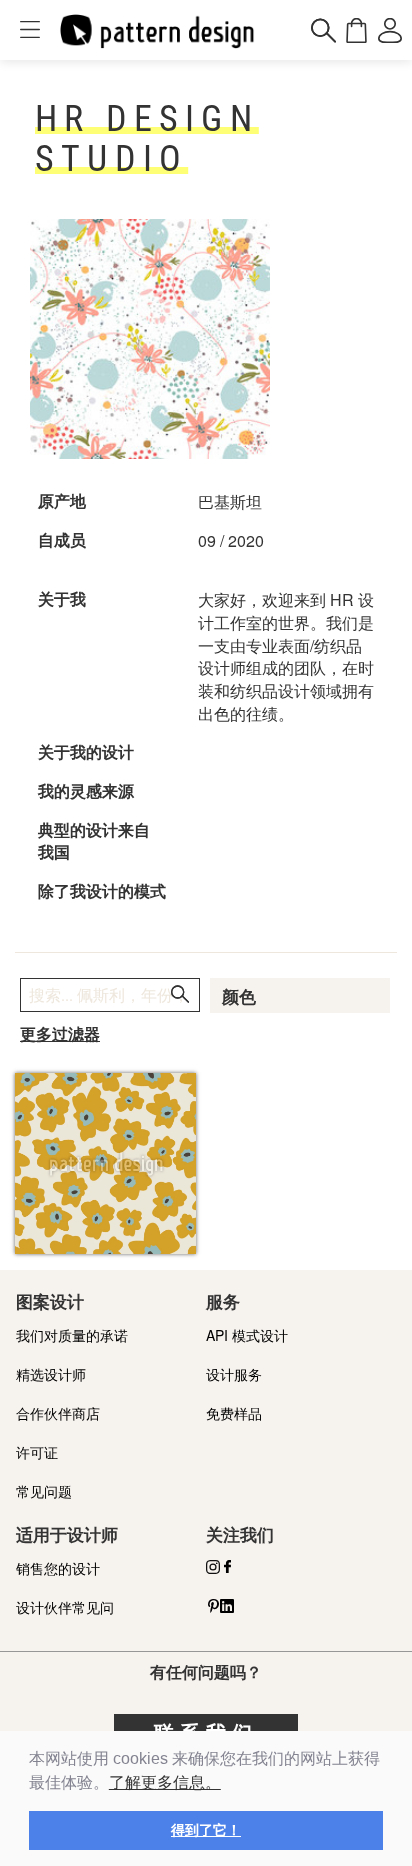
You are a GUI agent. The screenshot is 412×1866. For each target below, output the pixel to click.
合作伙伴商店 (58, 1413)
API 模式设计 (247, 1335)
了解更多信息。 (165, 1782)
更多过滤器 (60, 1034)
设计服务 (234, 1374)
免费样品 (234, 1413)
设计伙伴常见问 (65, 1607)
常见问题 (44, 1491)
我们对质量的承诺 (72, 1335)
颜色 (239, 997)
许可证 (37, 1452)
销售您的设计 (58, 1568)
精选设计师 (51, 1374)
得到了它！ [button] (206, 1830)
